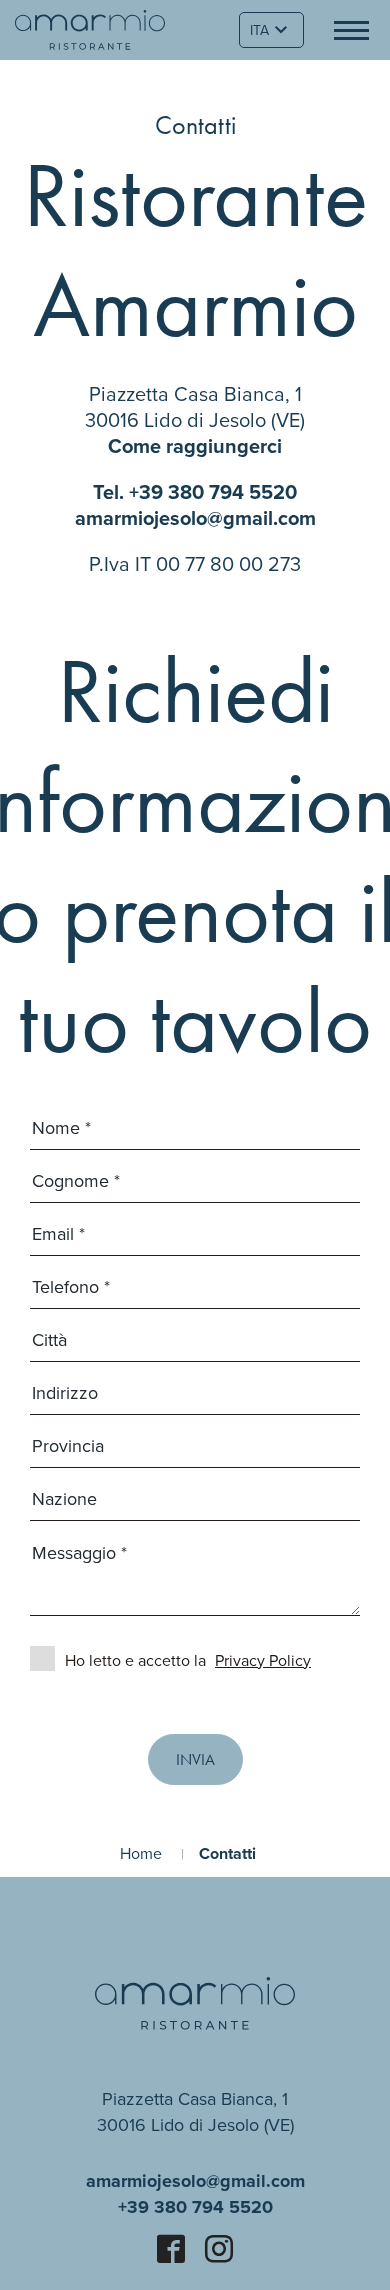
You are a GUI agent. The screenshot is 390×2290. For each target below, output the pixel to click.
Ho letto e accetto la (188, 1660)
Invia (195, 1759)
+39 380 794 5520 (213, 491)
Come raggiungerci (195, 445)
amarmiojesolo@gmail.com (195, 517)
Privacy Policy (263, 1660)
